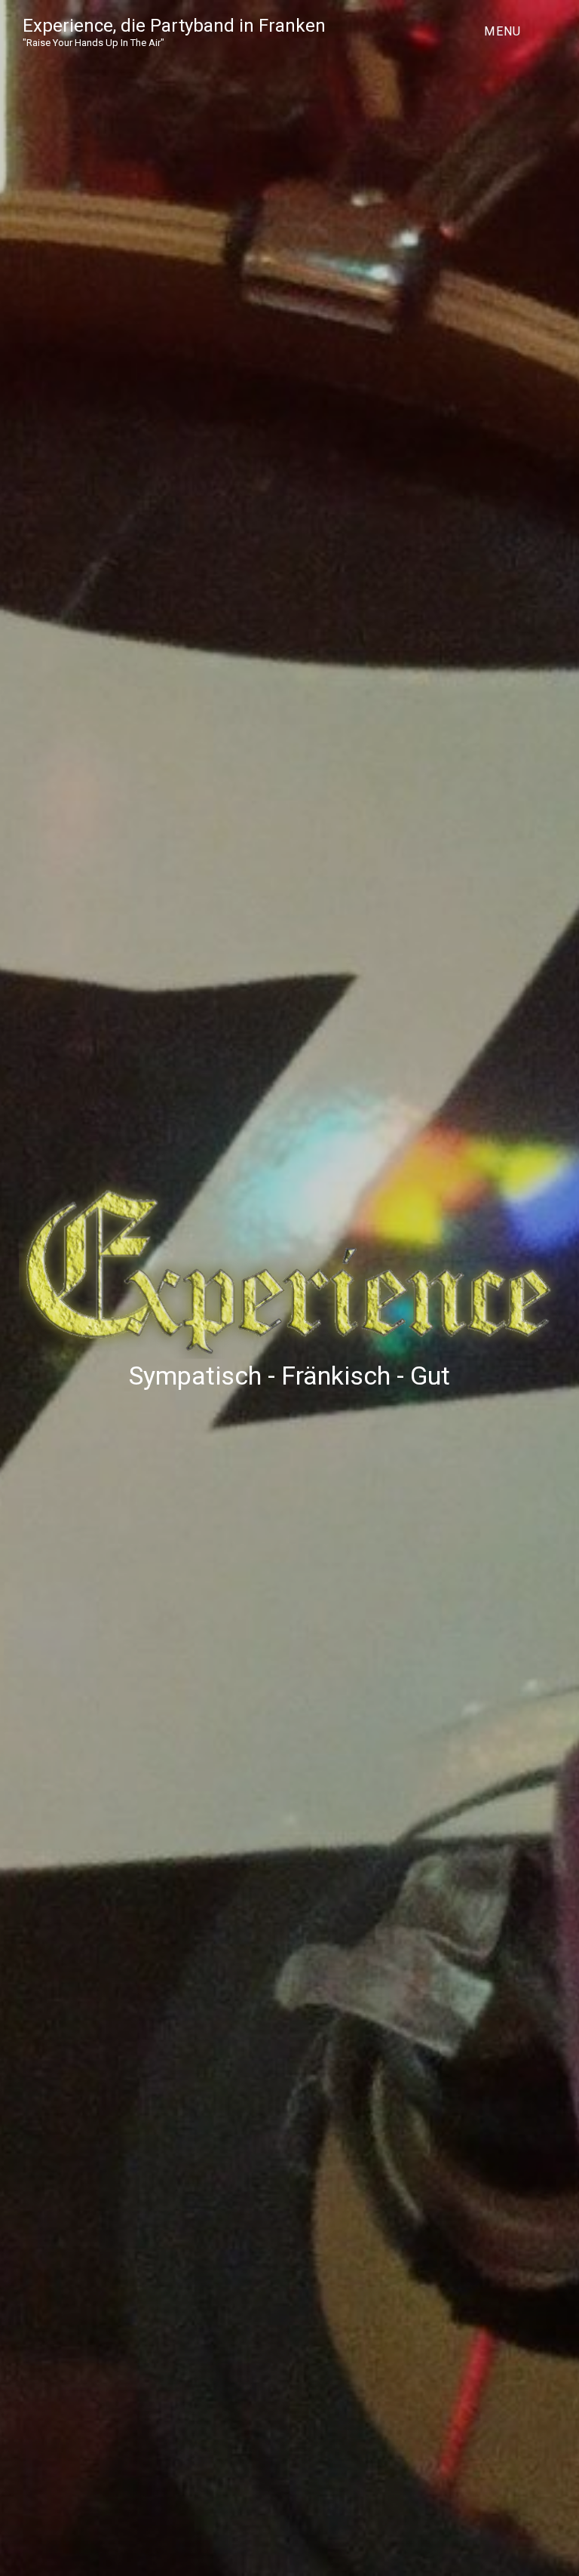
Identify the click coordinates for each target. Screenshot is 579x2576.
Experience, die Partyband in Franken (174, 26)
